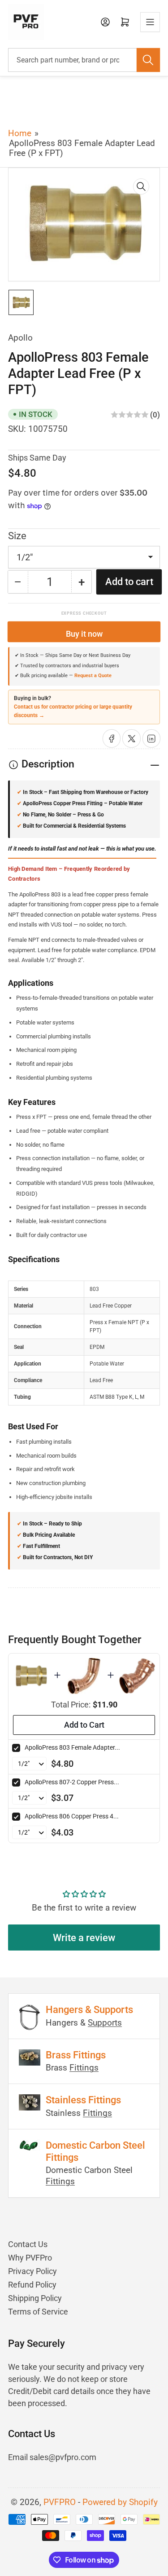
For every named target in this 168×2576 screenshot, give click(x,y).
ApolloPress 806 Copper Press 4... (72, 1816)
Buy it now (84, 634)
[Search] (148, 60)
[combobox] (84, 60)
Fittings (84, 2068)
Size (17, 536)
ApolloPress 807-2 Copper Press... (72, 1782)
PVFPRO (60, 2502)
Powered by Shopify (120, 2502)
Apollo (20, 338)
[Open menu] (150, 22)
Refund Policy (32, 2285)
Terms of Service (38, 2312)
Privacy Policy (32, 2271)
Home (20, 133)
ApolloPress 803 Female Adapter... (72, 1747)
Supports (105, 2023)
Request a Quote (93, 675)
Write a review (84, 1938)
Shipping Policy (35, 2298)
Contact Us (28, 2244)
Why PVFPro (30, 2258)
